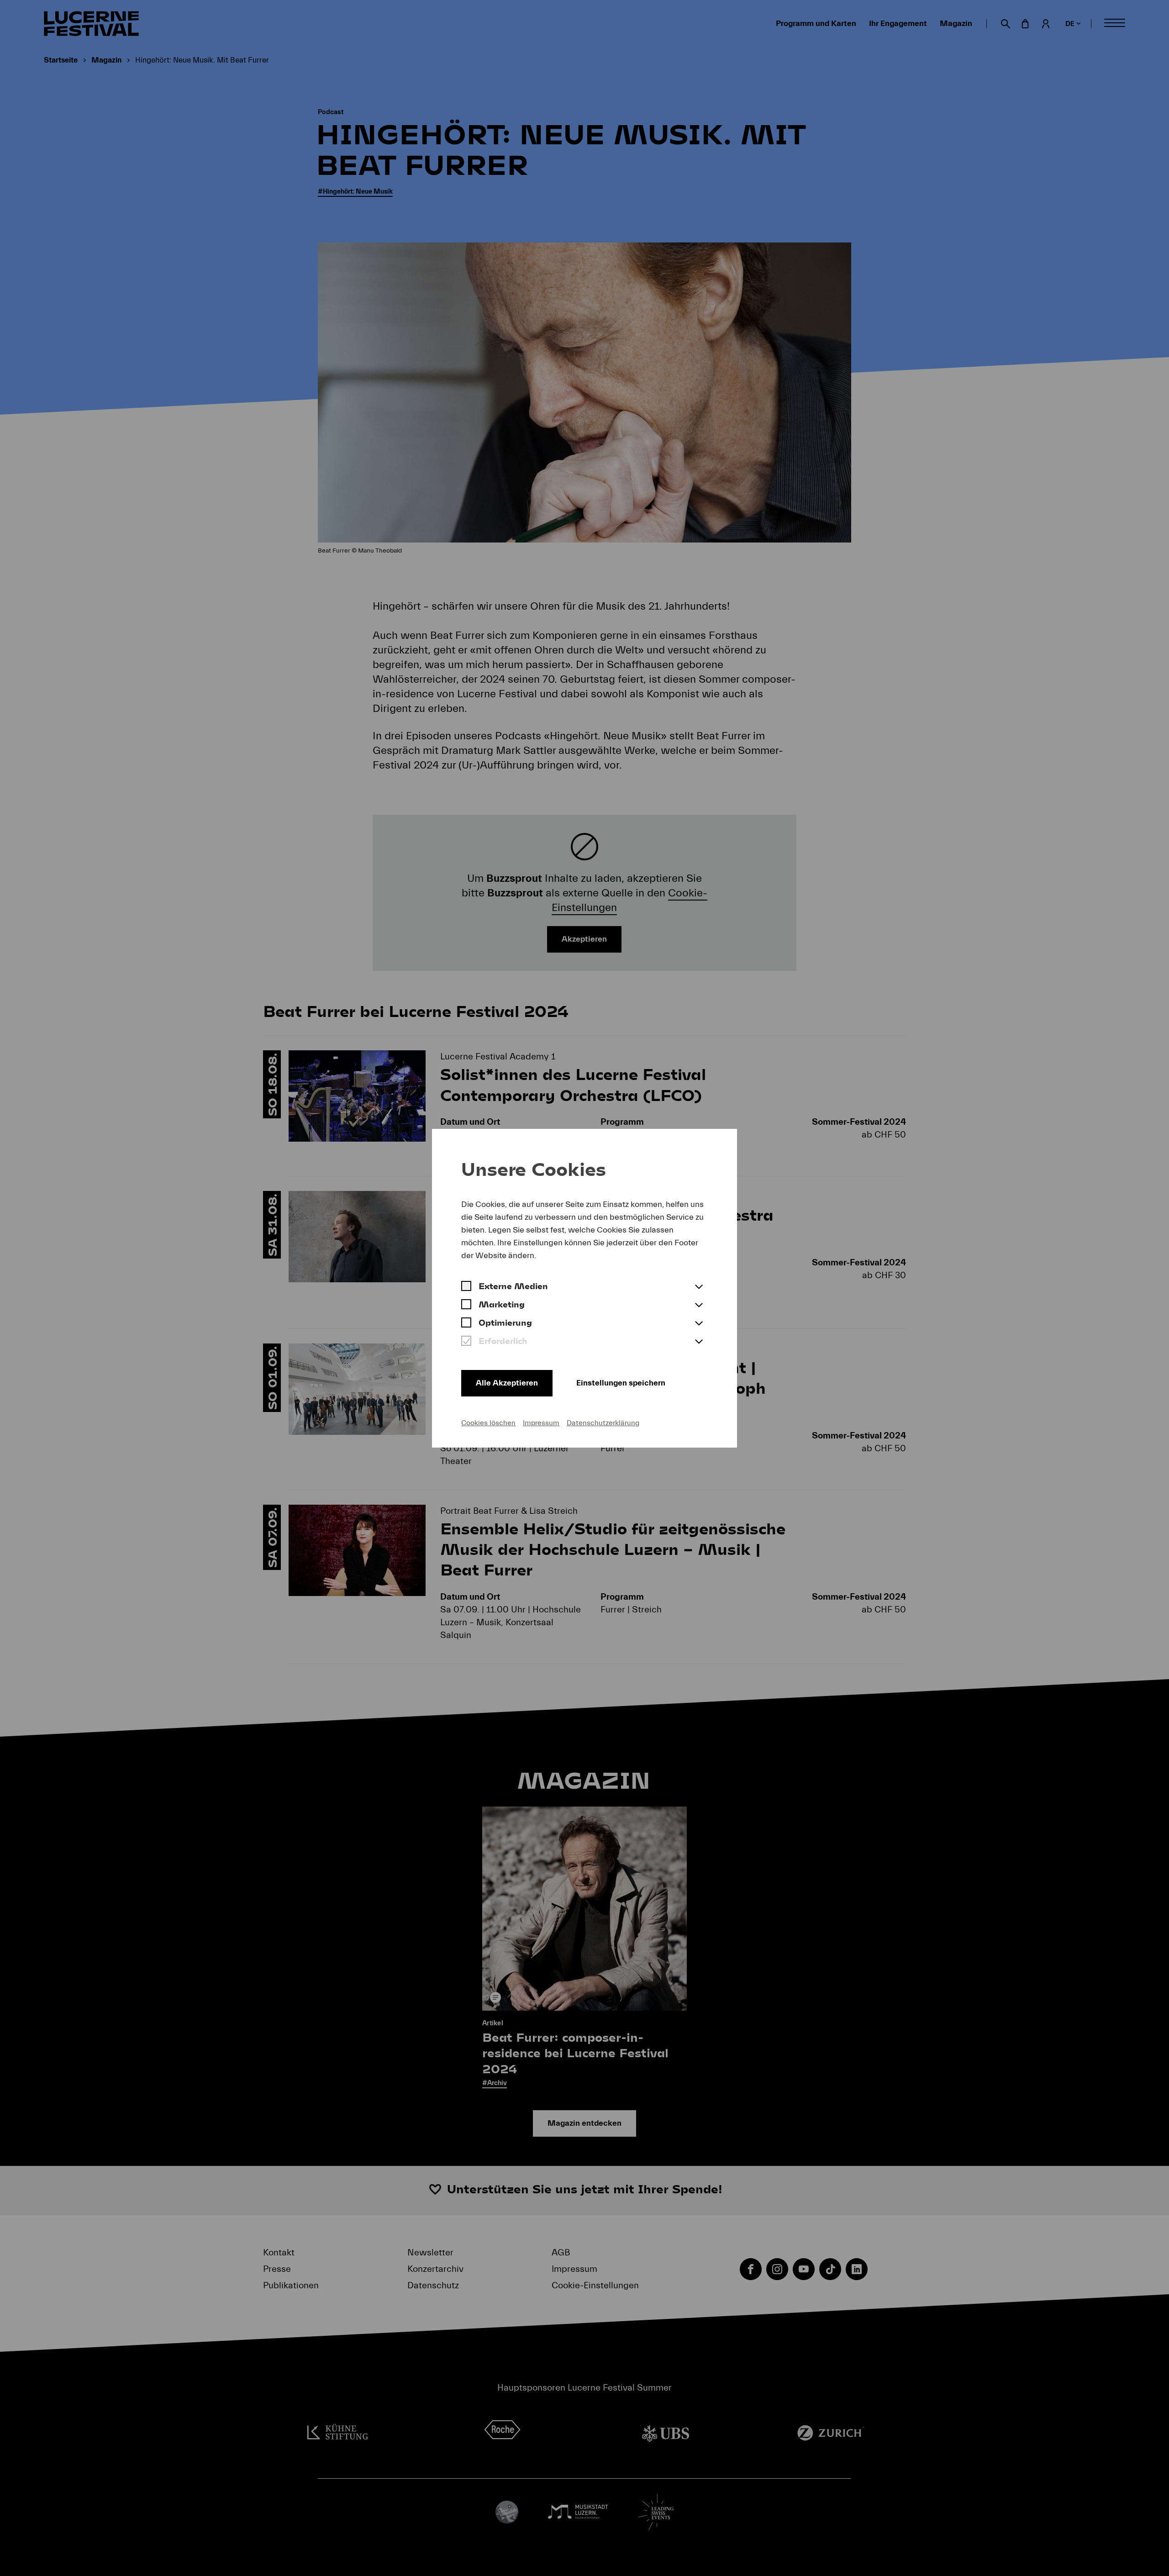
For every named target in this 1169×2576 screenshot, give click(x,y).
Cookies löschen (488, 1423)
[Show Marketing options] (699, 1306)
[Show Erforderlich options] (699, 1342)
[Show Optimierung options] (699, 1324)
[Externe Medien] (466, 1287)
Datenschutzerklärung (603, 1423)
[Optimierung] (466, 1324)
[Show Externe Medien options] (699, 1287)
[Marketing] (466, 1306)
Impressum (541, 1423)
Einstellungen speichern (621, 1383)
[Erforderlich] (466, 1342)
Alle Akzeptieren (507, 1383)
